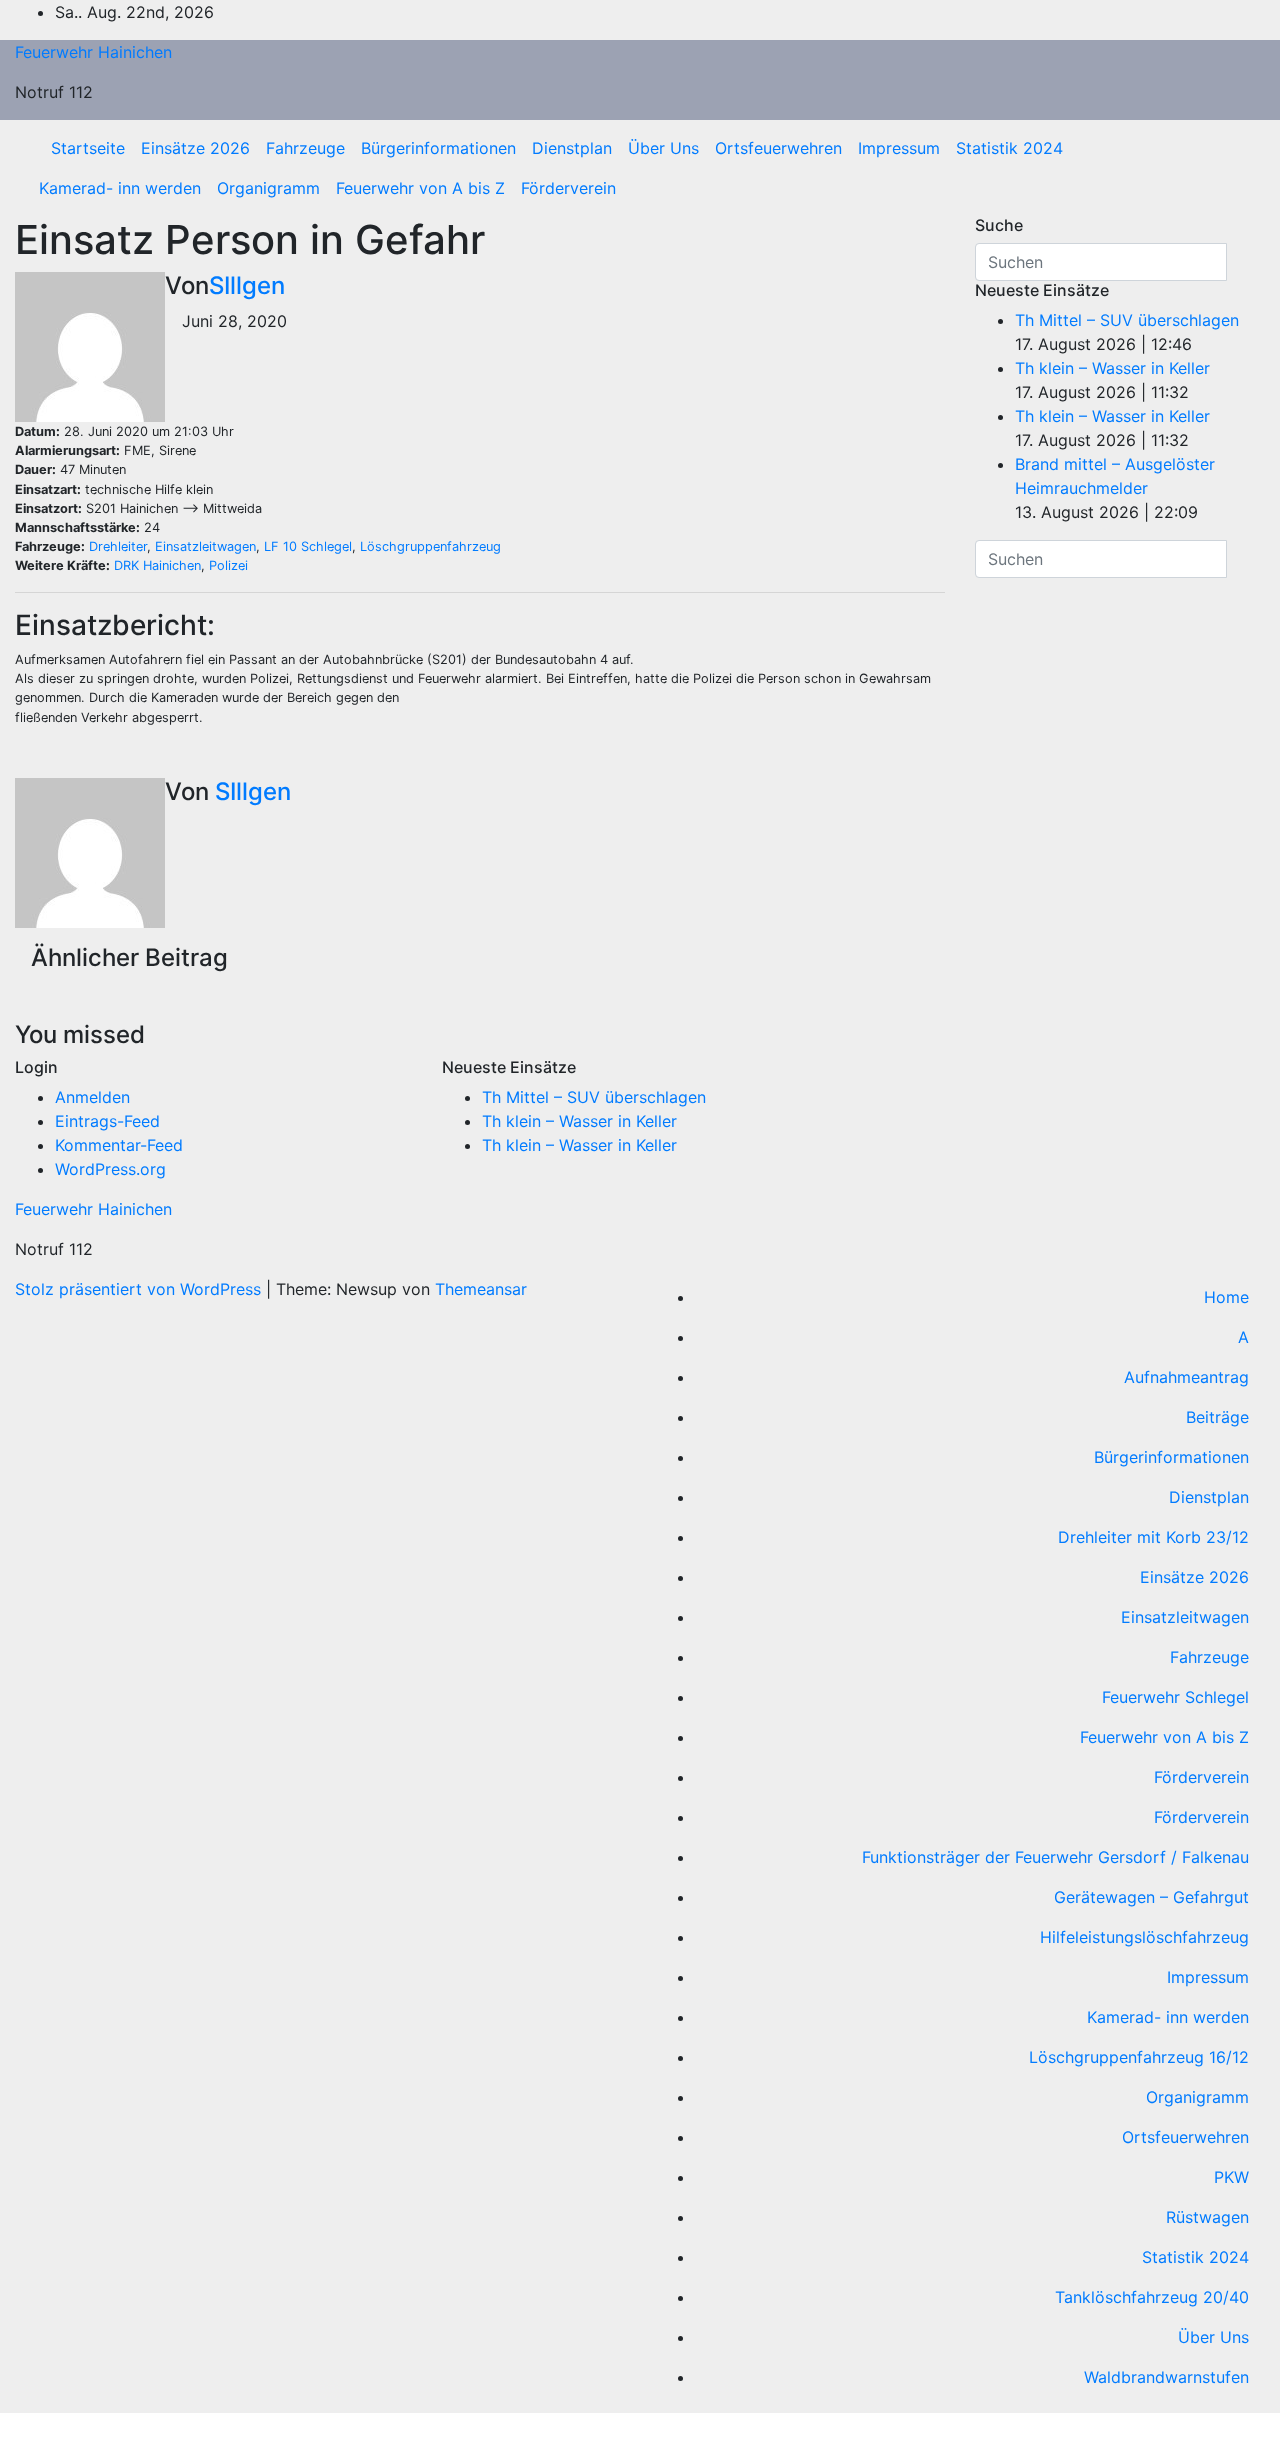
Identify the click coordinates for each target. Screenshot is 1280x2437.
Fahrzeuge (305, 148)
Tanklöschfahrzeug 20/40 (1152, 2297)
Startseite (88, 148)
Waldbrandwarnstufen (1166, 2377)
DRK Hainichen (157, 565)
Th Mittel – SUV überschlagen (1127, 320)
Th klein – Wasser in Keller (1112, 368)
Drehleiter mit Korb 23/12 (1153, 1537)
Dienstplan (572, 148)
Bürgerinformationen (438, 148)
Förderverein (568, 188)
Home (1226, 1297)
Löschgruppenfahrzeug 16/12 (1139, 2057)
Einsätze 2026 (195, 148)
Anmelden (92, 1097)
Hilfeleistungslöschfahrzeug (1144, 1937)
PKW (1231, 2177)
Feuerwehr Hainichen (93, 52)
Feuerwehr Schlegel (1175, 1697)
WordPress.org (110, 1169)
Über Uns (663, 148)
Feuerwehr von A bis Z (420, 188)
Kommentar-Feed (119, 1145)
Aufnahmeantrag (1186, 1377)
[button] (1243, 168)
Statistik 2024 (1009, 148)
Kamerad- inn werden (120, 188)
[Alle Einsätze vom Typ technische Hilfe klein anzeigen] (222, 490)
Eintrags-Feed (107, 1121)
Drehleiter (118, 546)
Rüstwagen (1207, 2217)
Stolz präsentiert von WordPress (140, 1289)
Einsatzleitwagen (205, 546)
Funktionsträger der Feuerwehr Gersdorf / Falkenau (1055, 1857)
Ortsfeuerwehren (778, 148)
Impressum (899, 148)
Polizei (228, 565)
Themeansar (481, 1289)
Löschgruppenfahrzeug (430, 546)
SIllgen (247, 285)
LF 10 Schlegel (308, 546)
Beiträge (1217, 1417)
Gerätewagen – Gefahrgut (1151, 1897)
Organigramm (268, 188)
